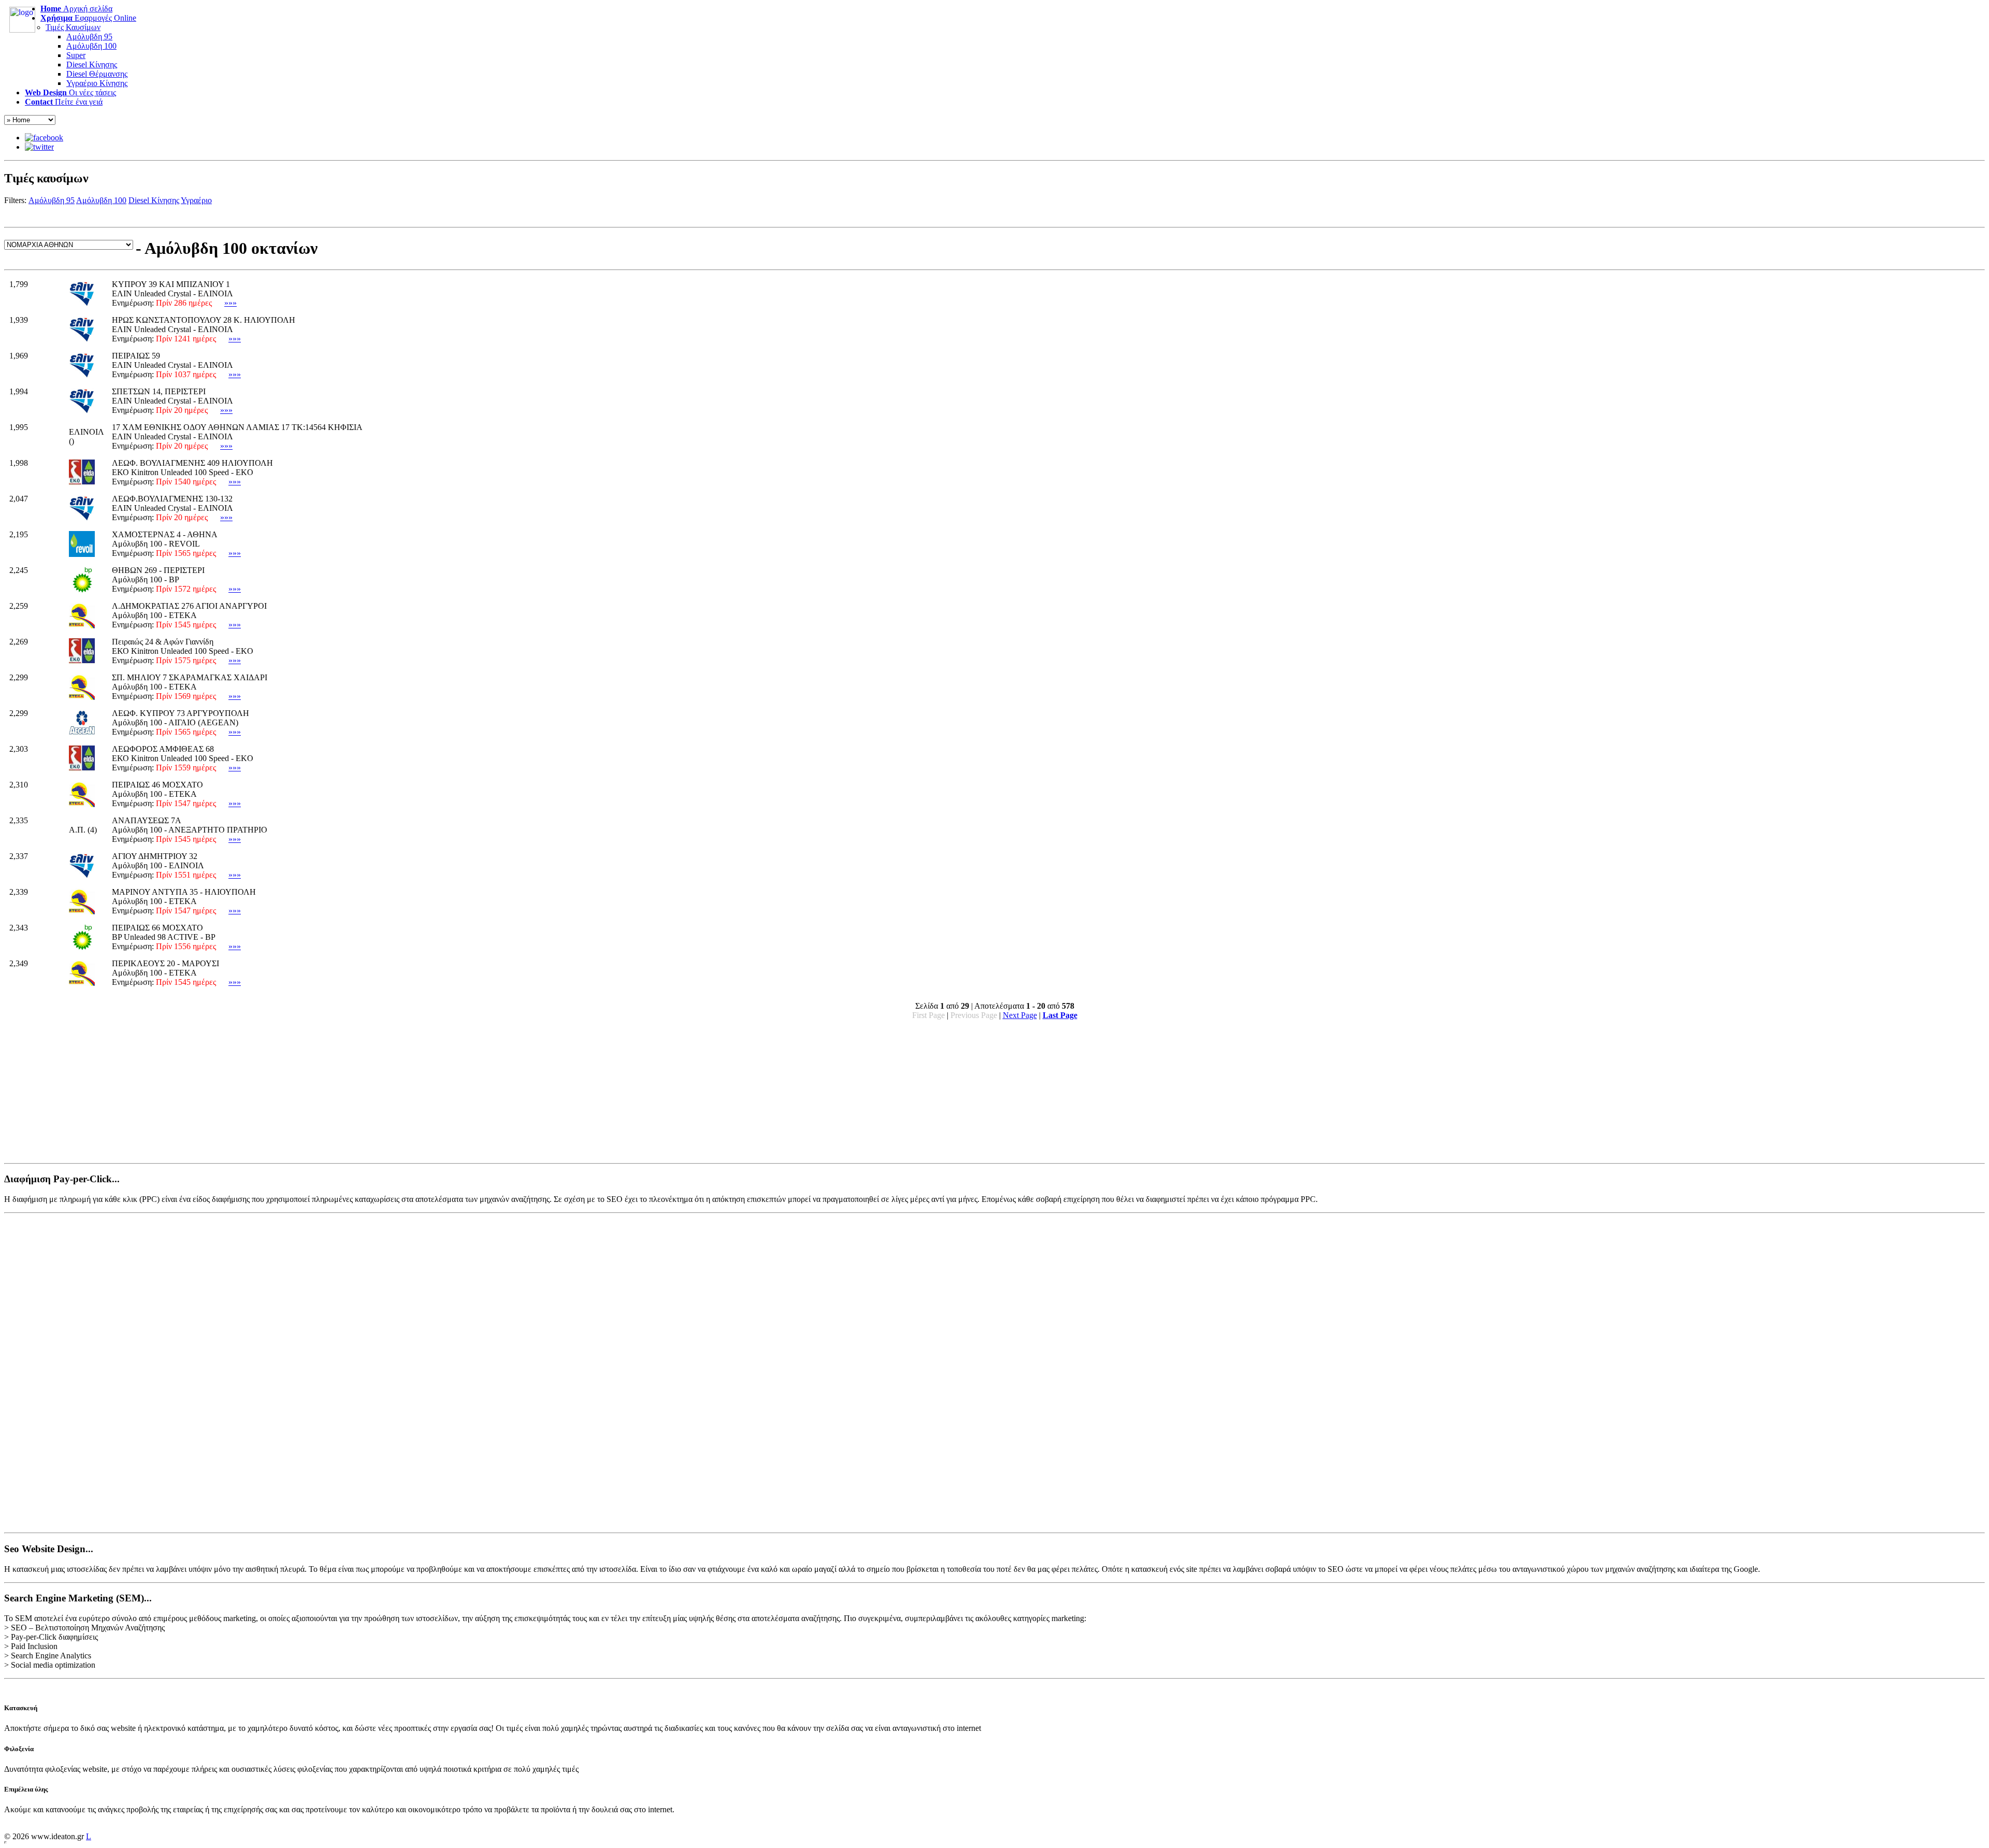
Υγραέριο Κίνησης (97, 83)
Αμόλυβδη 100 (91, 46)
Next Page (1020, 1015)
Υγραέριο (196, 200)
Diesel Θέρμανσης (97, 74)
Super (76, 55)
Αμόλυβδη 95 (89, 37)
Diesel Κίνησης (92, 65)
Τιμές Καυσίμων (73, 27)
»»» (230, 303)
